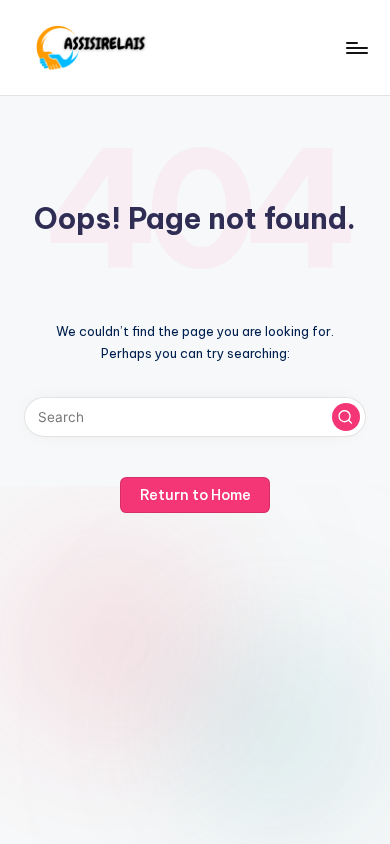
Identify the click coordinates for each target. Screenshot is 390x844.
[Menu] (356, 47)
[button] (346, 417)
